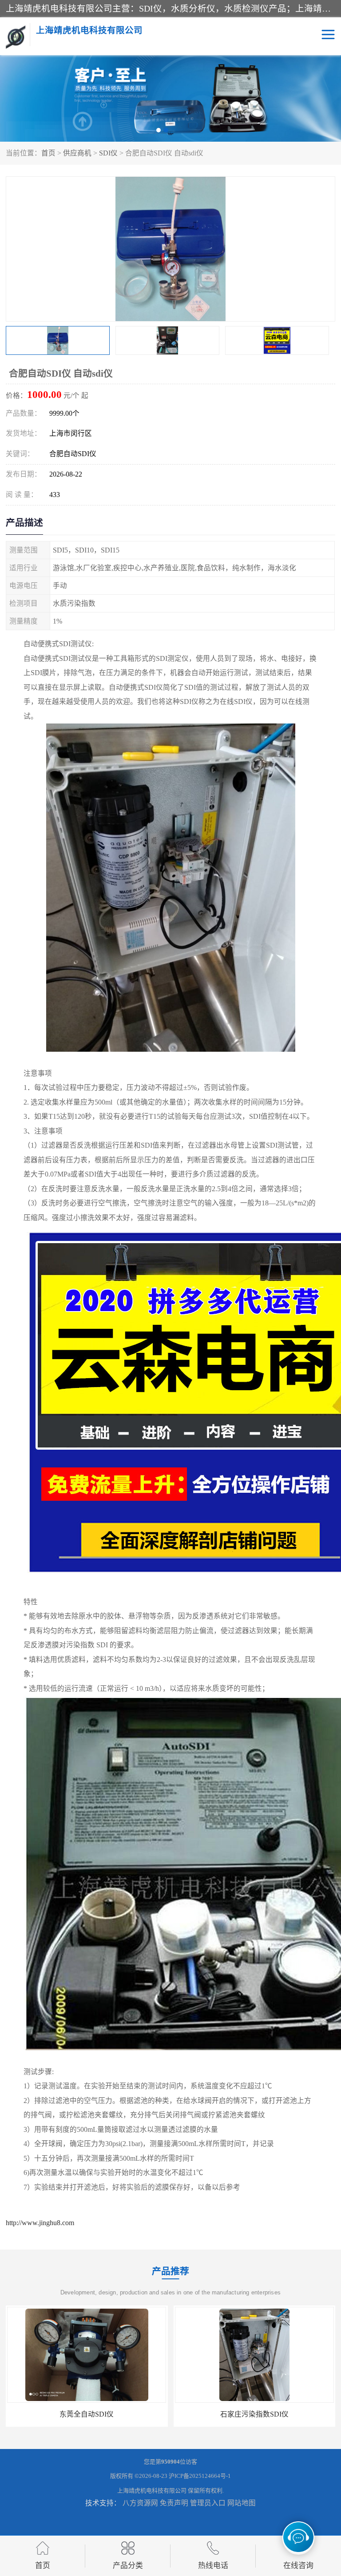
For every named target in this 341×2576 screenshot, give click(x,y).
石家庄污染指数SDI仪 (87, 2414)
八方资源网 (140, 2503)
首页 (48, 153)
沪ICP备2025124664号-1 (200, 2476)
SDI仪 (108, 153)
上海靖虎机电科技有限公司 (152, 2491)
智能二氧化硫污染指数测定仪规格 (254, 2414)
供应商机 (77, 153)
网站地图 (242, 2503)
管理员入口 (208, 2503)
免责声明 (174, 2503)
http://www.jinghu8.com (40, 2223)
